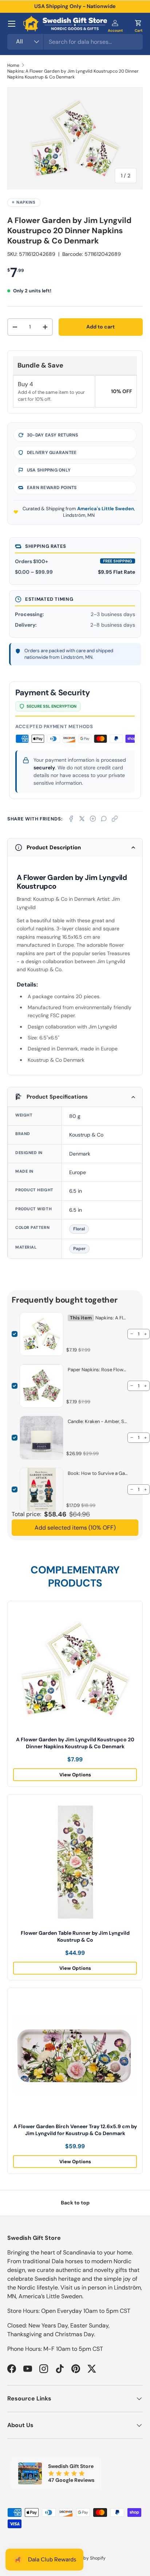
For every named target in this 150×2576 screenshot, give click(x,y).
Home (13, 65)
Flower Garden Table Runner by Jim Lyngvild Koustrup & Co (75, 1936)
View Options (75, 1775)
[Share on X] (82, 819)
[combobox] (75, 42)
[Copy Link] (115, 819)
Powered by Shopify (85, 2558)
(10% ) (75, 1528)
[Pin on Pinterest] (93, 819)
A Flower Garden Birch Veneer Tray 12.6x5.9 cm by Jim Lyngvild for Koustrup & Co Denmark (75, 2130)
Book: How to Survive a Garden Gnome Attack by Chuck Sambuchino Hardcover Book (98, 1473)
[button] (138, 24)
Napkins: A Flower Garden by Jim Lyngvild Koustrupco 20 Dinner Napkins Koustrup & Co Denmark (73, 74)
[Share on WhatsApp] (104, 819)
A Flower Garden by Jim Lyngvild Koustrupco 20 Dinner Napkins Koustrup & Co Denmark (75, 1743)
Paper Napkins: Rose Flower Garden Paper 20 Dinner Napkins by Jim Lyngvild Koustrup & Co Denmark (98, 1370)
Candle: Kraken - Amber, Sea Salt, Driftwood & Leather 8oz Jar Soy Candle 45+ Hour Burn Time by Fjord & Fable (98, 1421)
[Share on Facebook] (71, 819)
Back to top (75, 2203)
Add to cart (100, 327)
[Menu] (12, 24)
